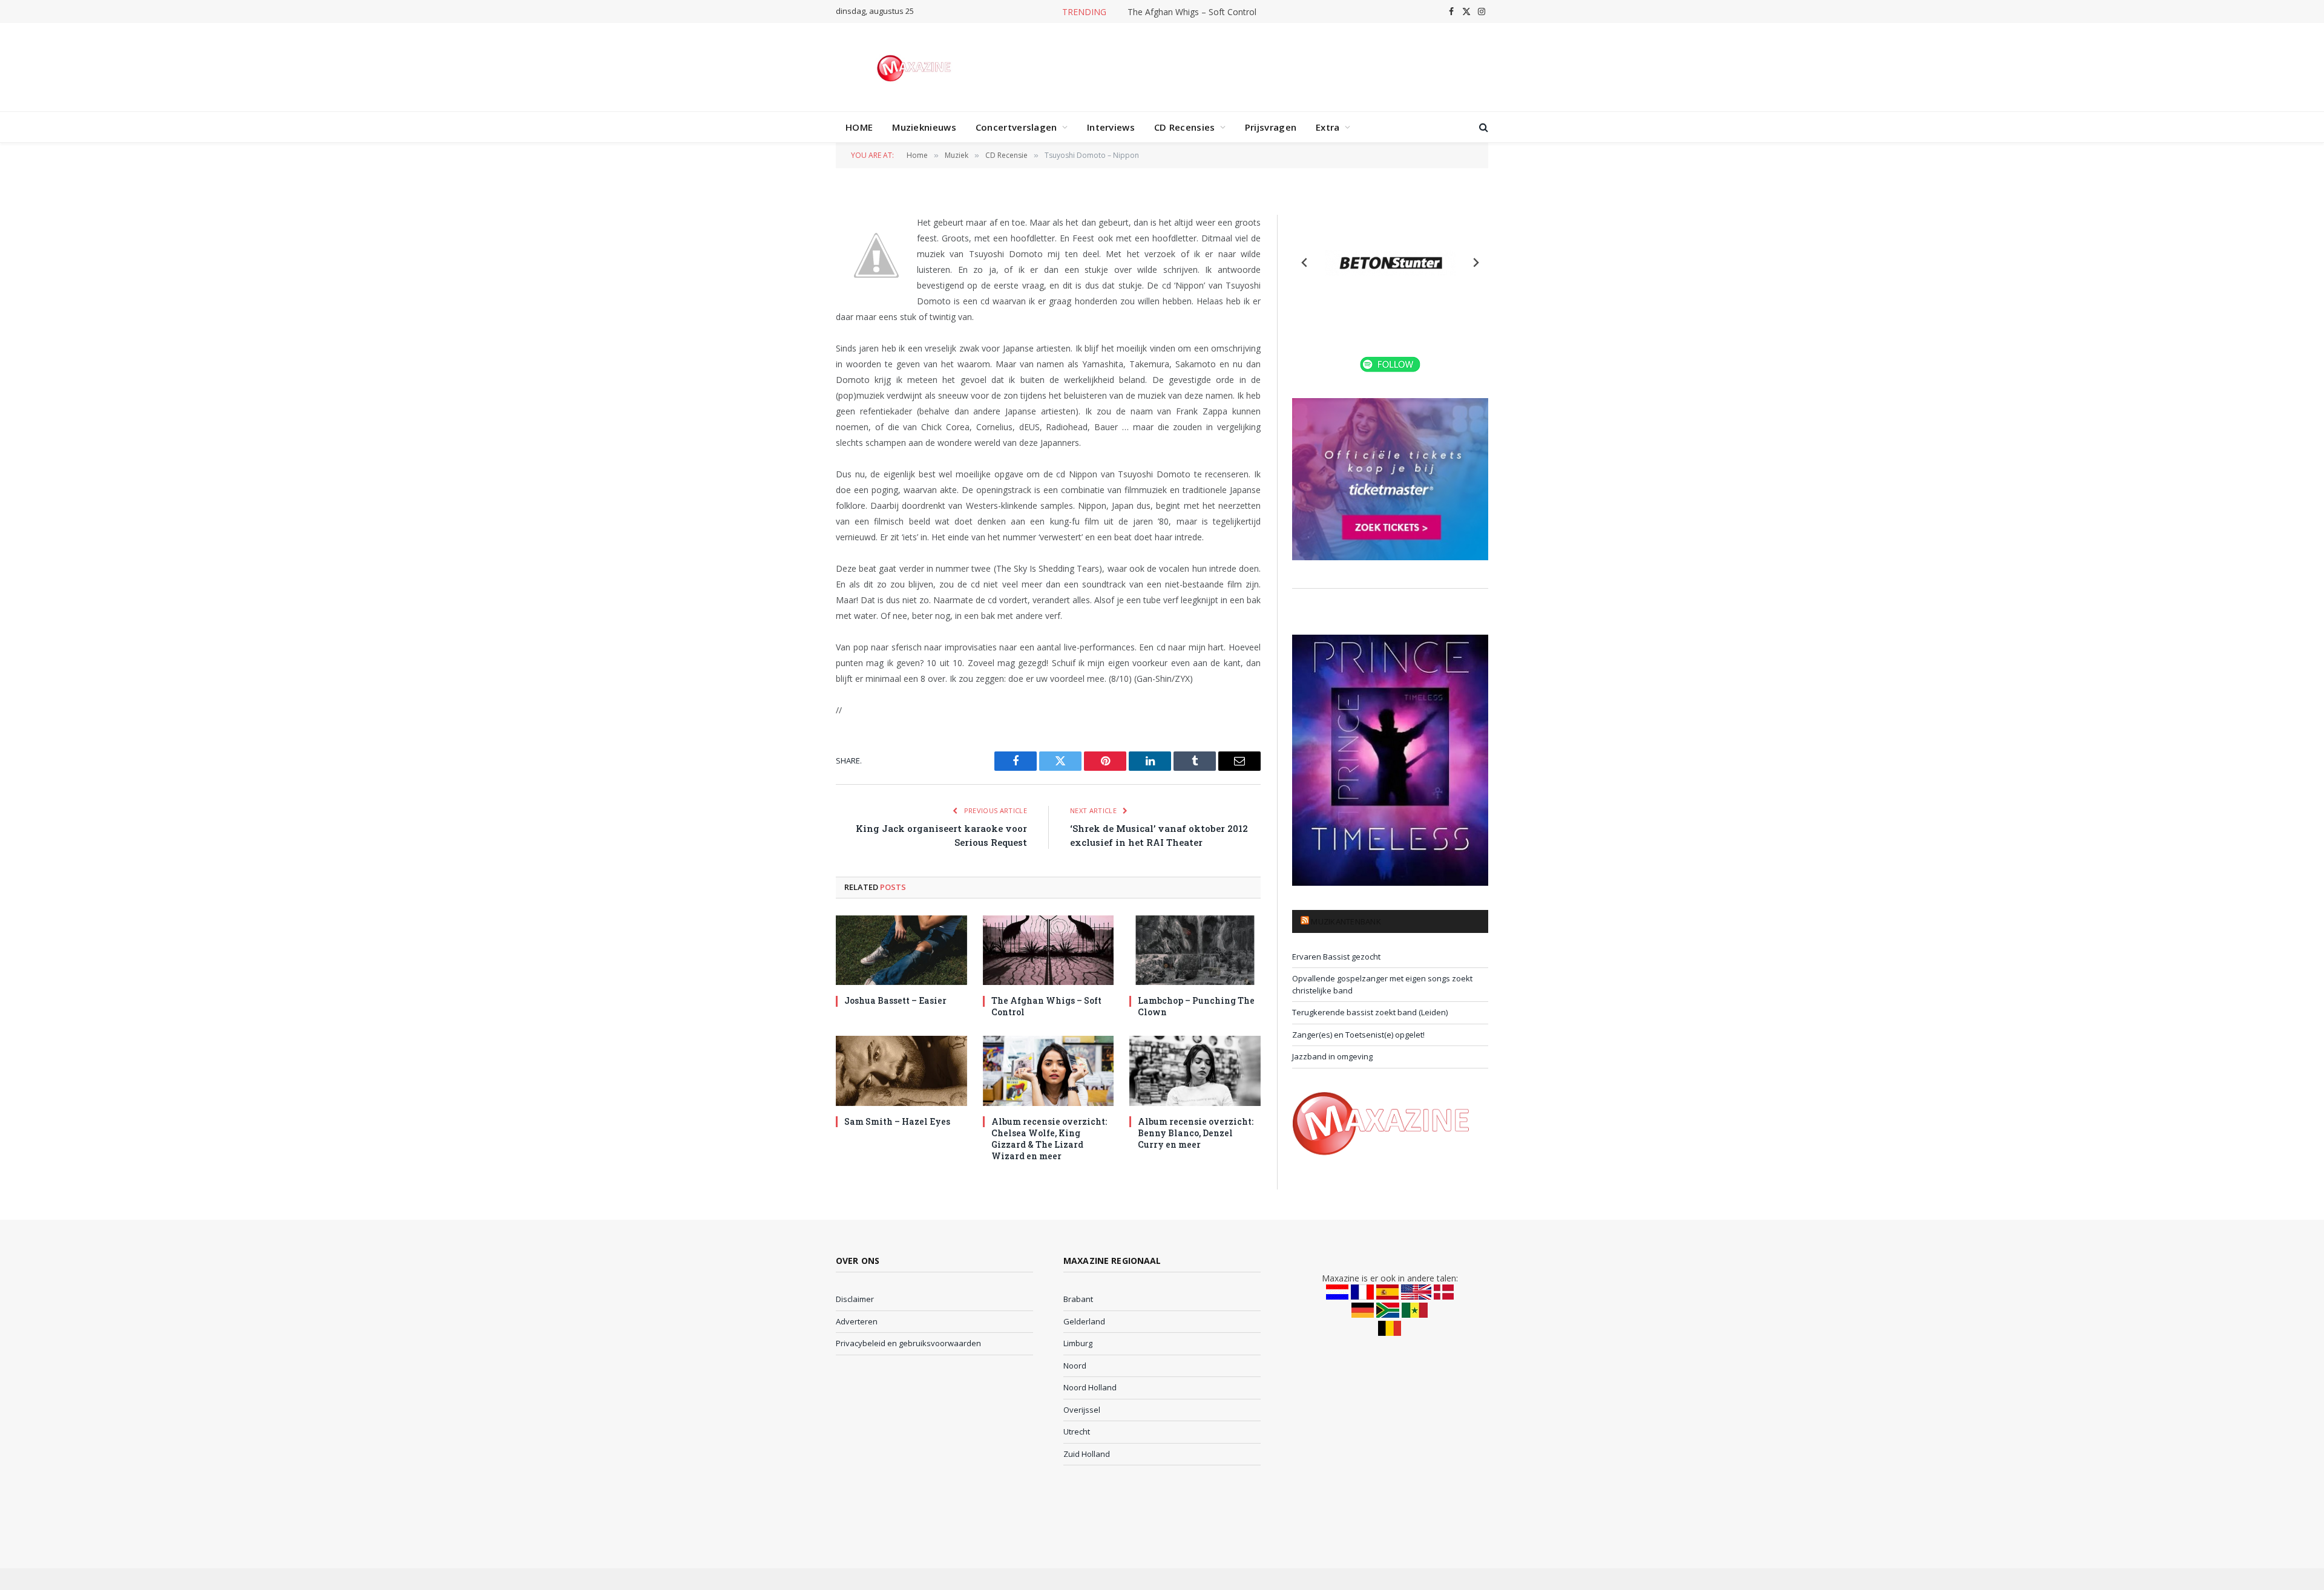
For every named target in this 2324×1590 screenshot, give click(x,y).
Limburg (1078, 1343)
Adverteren (857, 1321)
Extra (1328, 127)
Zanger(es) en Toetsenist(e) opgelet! (1358, 1035)
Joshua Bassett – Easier (895, 1000)
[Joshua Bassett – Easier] (901, 950)
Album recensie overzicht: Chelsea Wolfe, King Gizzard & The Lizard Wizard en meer (1049, 1139)
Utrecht (1077, 1431)
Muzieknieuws (924, 127)
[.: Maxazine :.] (915, 67)
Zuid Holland (1087, 1454)
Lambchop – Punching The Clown (1196, 1006)
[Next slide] (1475, 263)
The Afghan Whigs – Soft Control (1192, 12)
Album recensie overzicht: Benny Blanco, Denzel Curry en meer (1196, 1133)
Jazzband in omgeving (1332, 1056)
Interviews (1111, 127)
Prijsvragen (1271, 127)
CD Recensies (1185, 127)
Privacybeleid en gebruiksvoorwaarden (908, 1343)
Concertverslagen (1016, 127)
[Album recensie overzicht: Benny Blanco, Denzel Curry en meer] (1195, 1071)
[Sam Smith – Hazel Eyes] (901, 1071)
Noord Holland (1090, 1387)
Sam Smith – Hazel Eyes (897, 1121)
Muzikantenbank (1346, 921)
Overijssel (1082, 1410)
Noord (1075, 1366)
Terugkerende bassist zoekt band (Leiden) (1370, 1012)
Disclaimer (855, 1299)
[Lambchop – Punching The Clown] (1195, 950)
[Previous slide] (1305, 263)
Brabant (1078, 1299)
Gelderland (1084, 1321)
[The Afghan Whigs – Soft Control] (1049, 950)
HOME (859, 127)
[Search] (1482, 127)
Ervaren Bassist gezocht (1336, 957)
